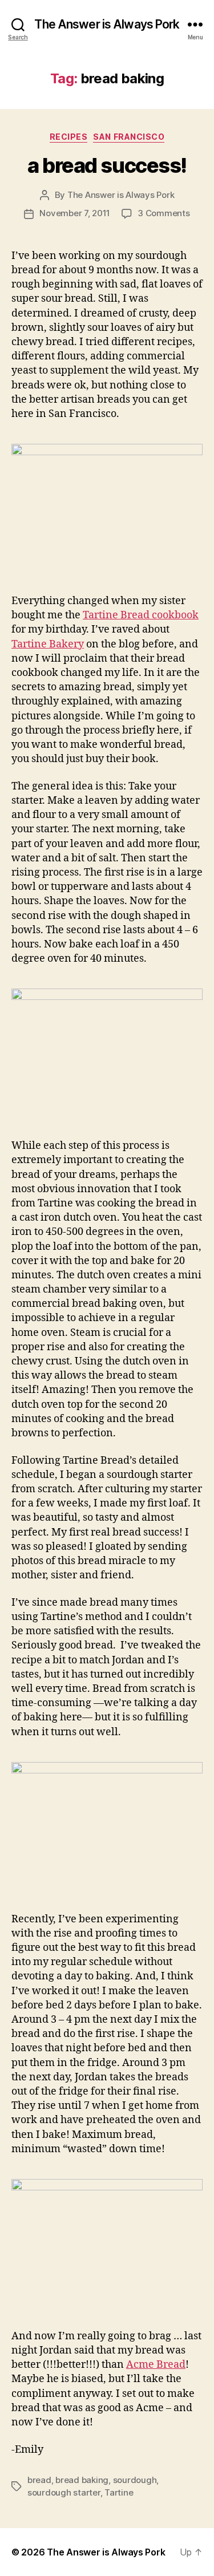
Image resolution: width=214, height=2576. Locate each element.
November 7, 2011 (75, 213)
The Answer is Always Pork (107, 24)
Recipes (69, 137)
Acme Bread (156, 2365)
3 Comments (163, 213)
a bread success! (107, 165)
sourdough (135, 2480)
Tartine (119, 2492)
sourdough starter (64, 2492)
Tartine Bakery (48, 644)
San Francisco (129, 137)
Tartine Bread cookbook (141, 615)
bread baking (82, 2480)
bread (39, 2480)
